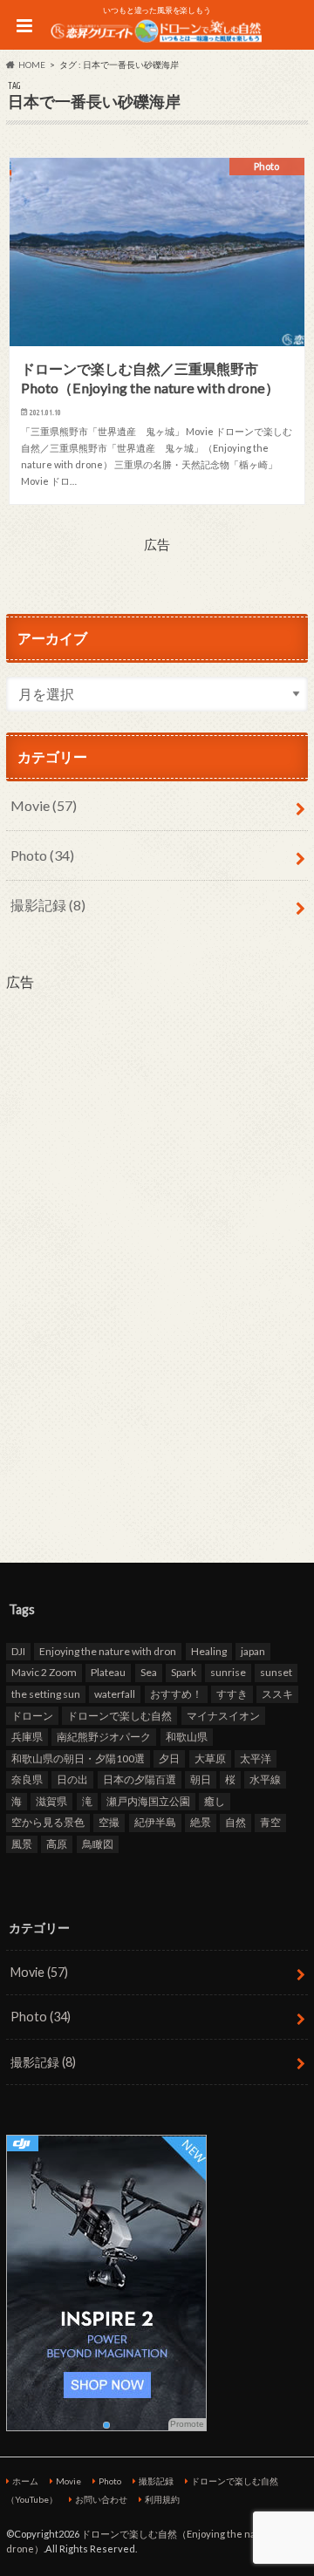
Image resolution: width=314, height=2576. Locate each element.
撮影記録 (48, 905)
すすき (232, 1694)
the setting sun (46, 1694)
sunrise (228, 1672)
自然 (235, 1822)
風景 (22, 1844)
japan (253, 1651)
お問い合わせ (101, 2499)
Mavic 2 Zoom (44, 1672)
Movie (44, 805)
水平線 (265, 1779)
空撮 (109, 1822)
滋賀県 (51, 1801)
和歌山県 (187, 1737)
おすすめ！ (176, 1694)
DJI (18, 1651)
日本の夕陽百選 (140, 1779)
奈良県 (27, 1779)
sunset (276, 1672)
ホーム (25, 2481)
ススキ (277, 1694)
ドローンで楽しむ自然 (119, 1716)
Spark (184, 1672)
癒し (215, 1801)
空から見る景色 (48, 1822)
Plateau (108, 1672)
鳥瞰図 (98, 1844)
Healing (209, 1651)
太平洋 (256, 1758)
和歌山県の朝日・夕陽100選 (78, 1758)
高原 (57, 1844)
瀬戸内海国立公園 (148, 1801)
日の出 (72, 1779)
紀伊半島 (155, 1822)
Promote (187, 2424)
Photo (42, 855)
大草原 (210, 1758)
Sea (149, 1672)
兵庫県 (27, 1737)
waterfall (115, 1694)
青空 (270, 1822)
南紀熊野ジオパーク (104, 1737)
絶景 (201, 1822)
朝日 (201, 1779)
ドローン (32, 1716)
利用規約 (162, 2499)
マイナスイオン (223, 1716)
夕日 (169, 1758)
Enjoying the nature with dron (108, 1651)
